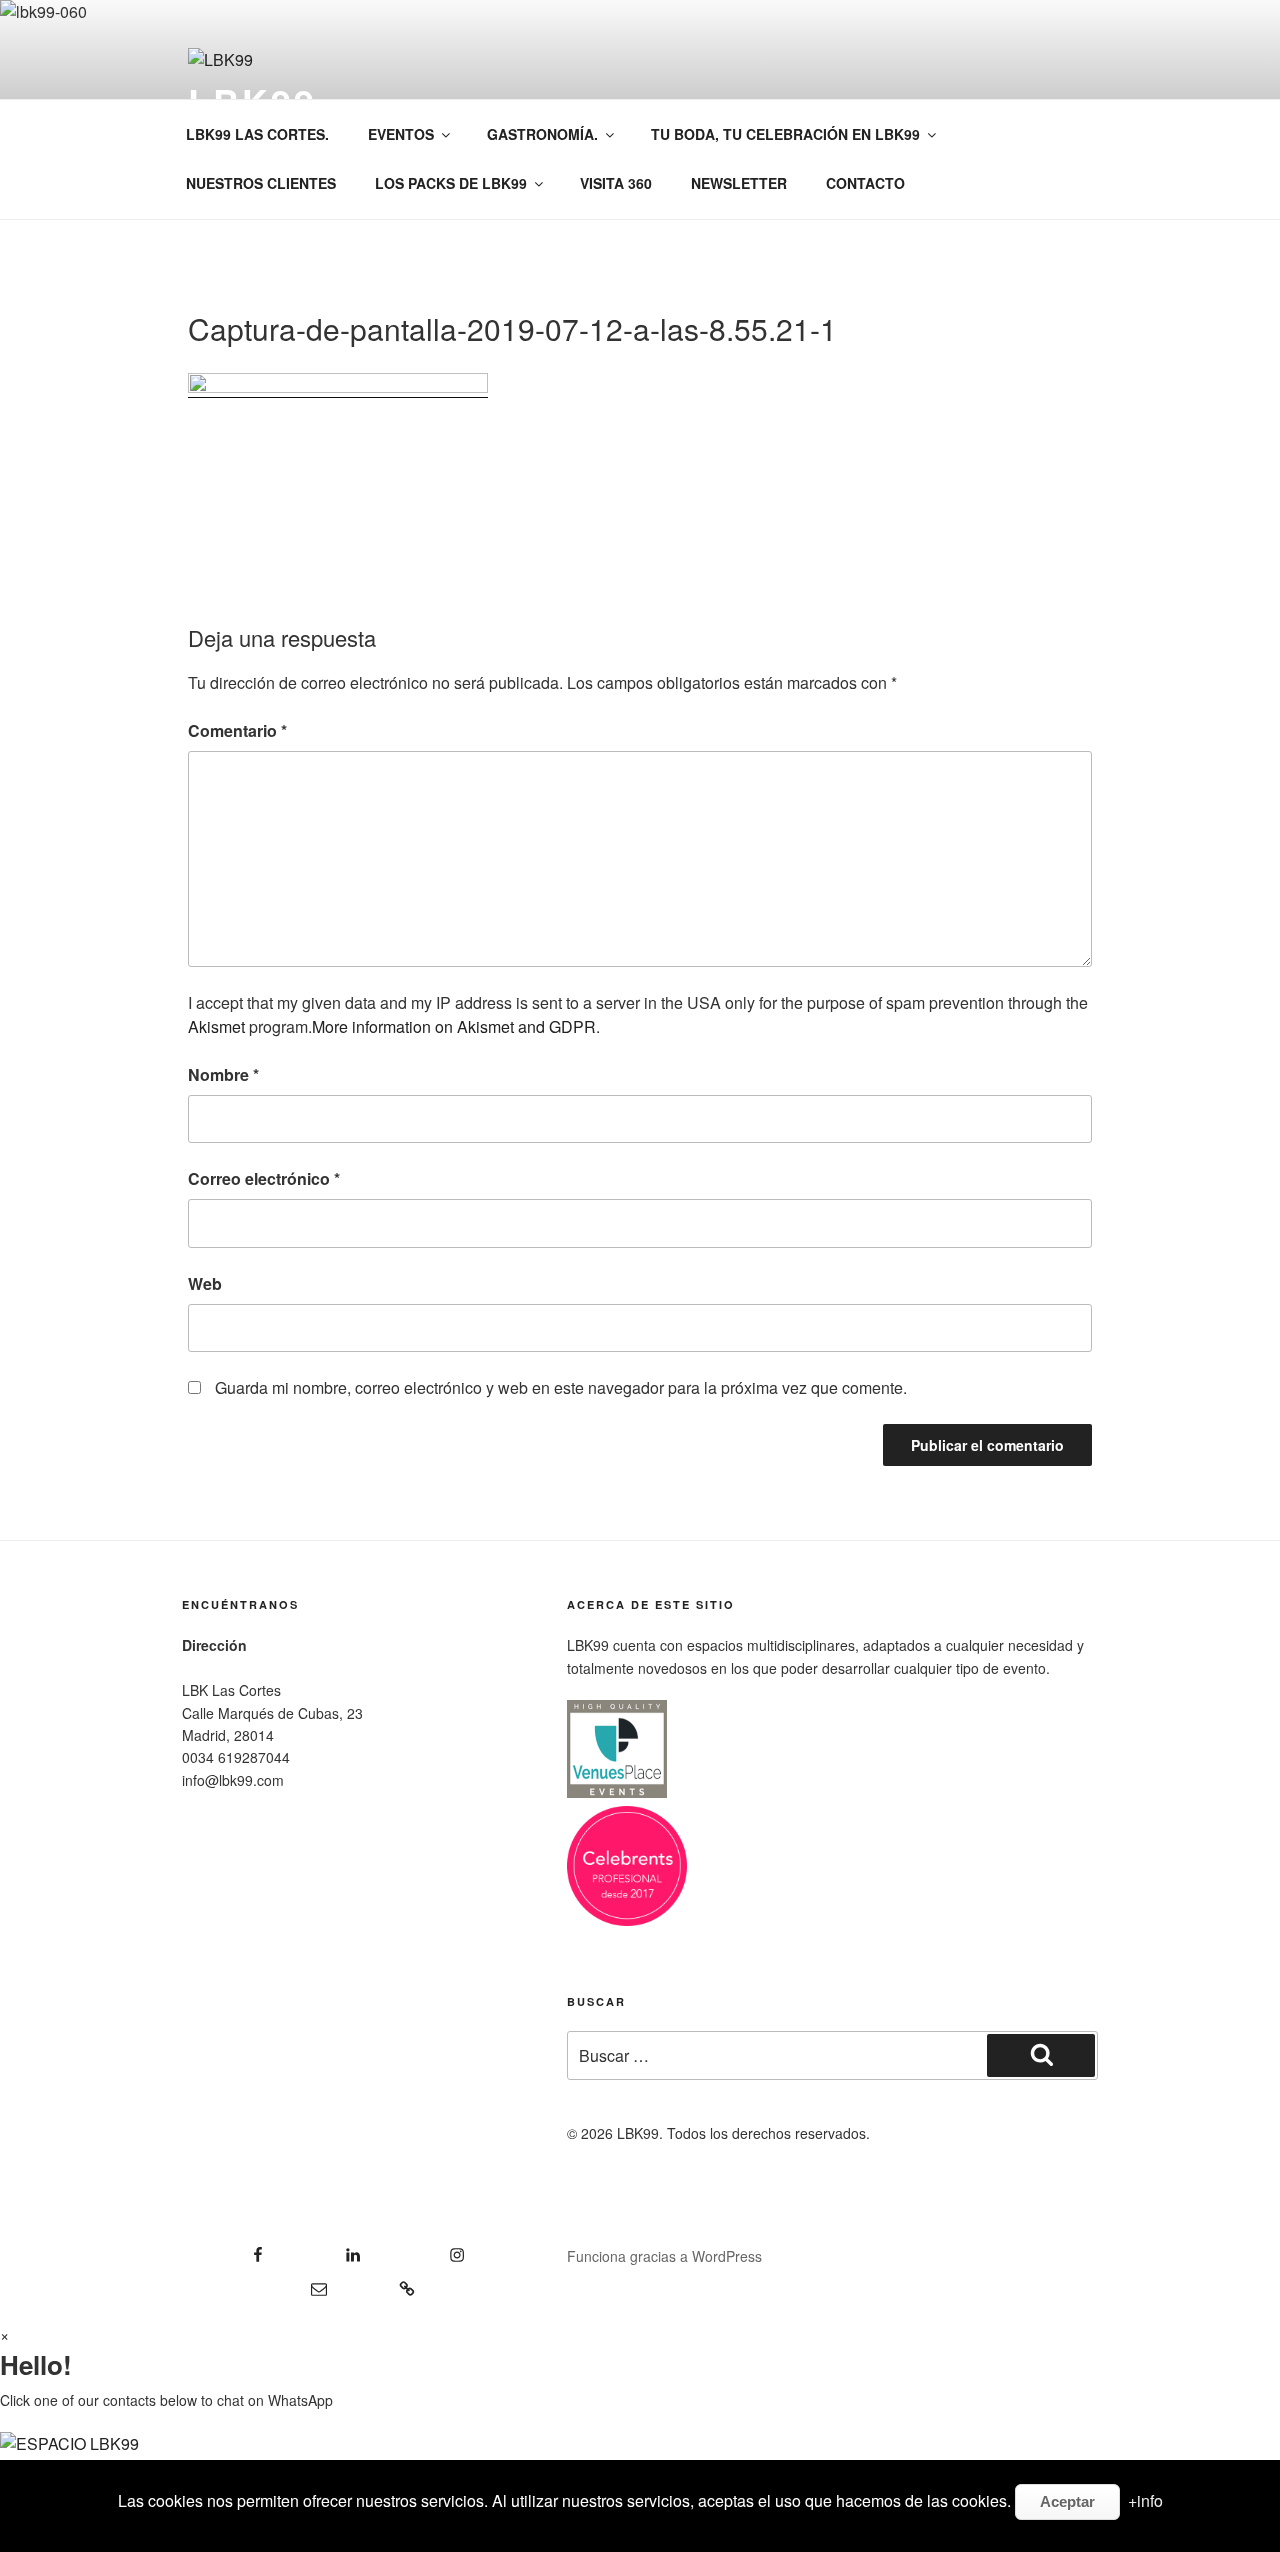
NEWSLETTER (739, 183)
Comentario (237, 730)
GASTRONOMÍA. (542, 134)
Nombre (223, 1074)
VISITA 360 (616, 183)
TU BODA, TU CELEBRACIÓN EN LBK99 (785, 134)
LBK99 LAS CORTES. (257, 134)
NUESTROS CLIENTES (261, 183)
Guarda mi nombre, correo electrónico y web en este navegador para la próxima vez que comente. (561, 1387)
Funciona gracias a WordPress (664, 2256)
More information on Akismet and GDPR (454, 1026)
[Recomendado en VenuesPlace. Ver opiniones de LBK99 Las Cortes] (617, 1794)
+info (1145, 2500)
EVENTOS (401, 134)
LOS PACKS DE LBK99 (451, 183)
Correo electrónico (264, 1178)
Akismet (216, 1026)
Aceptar (1067, 2501)
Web (205, 1283)
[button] (640, 2456)
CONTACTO (865, 183)
